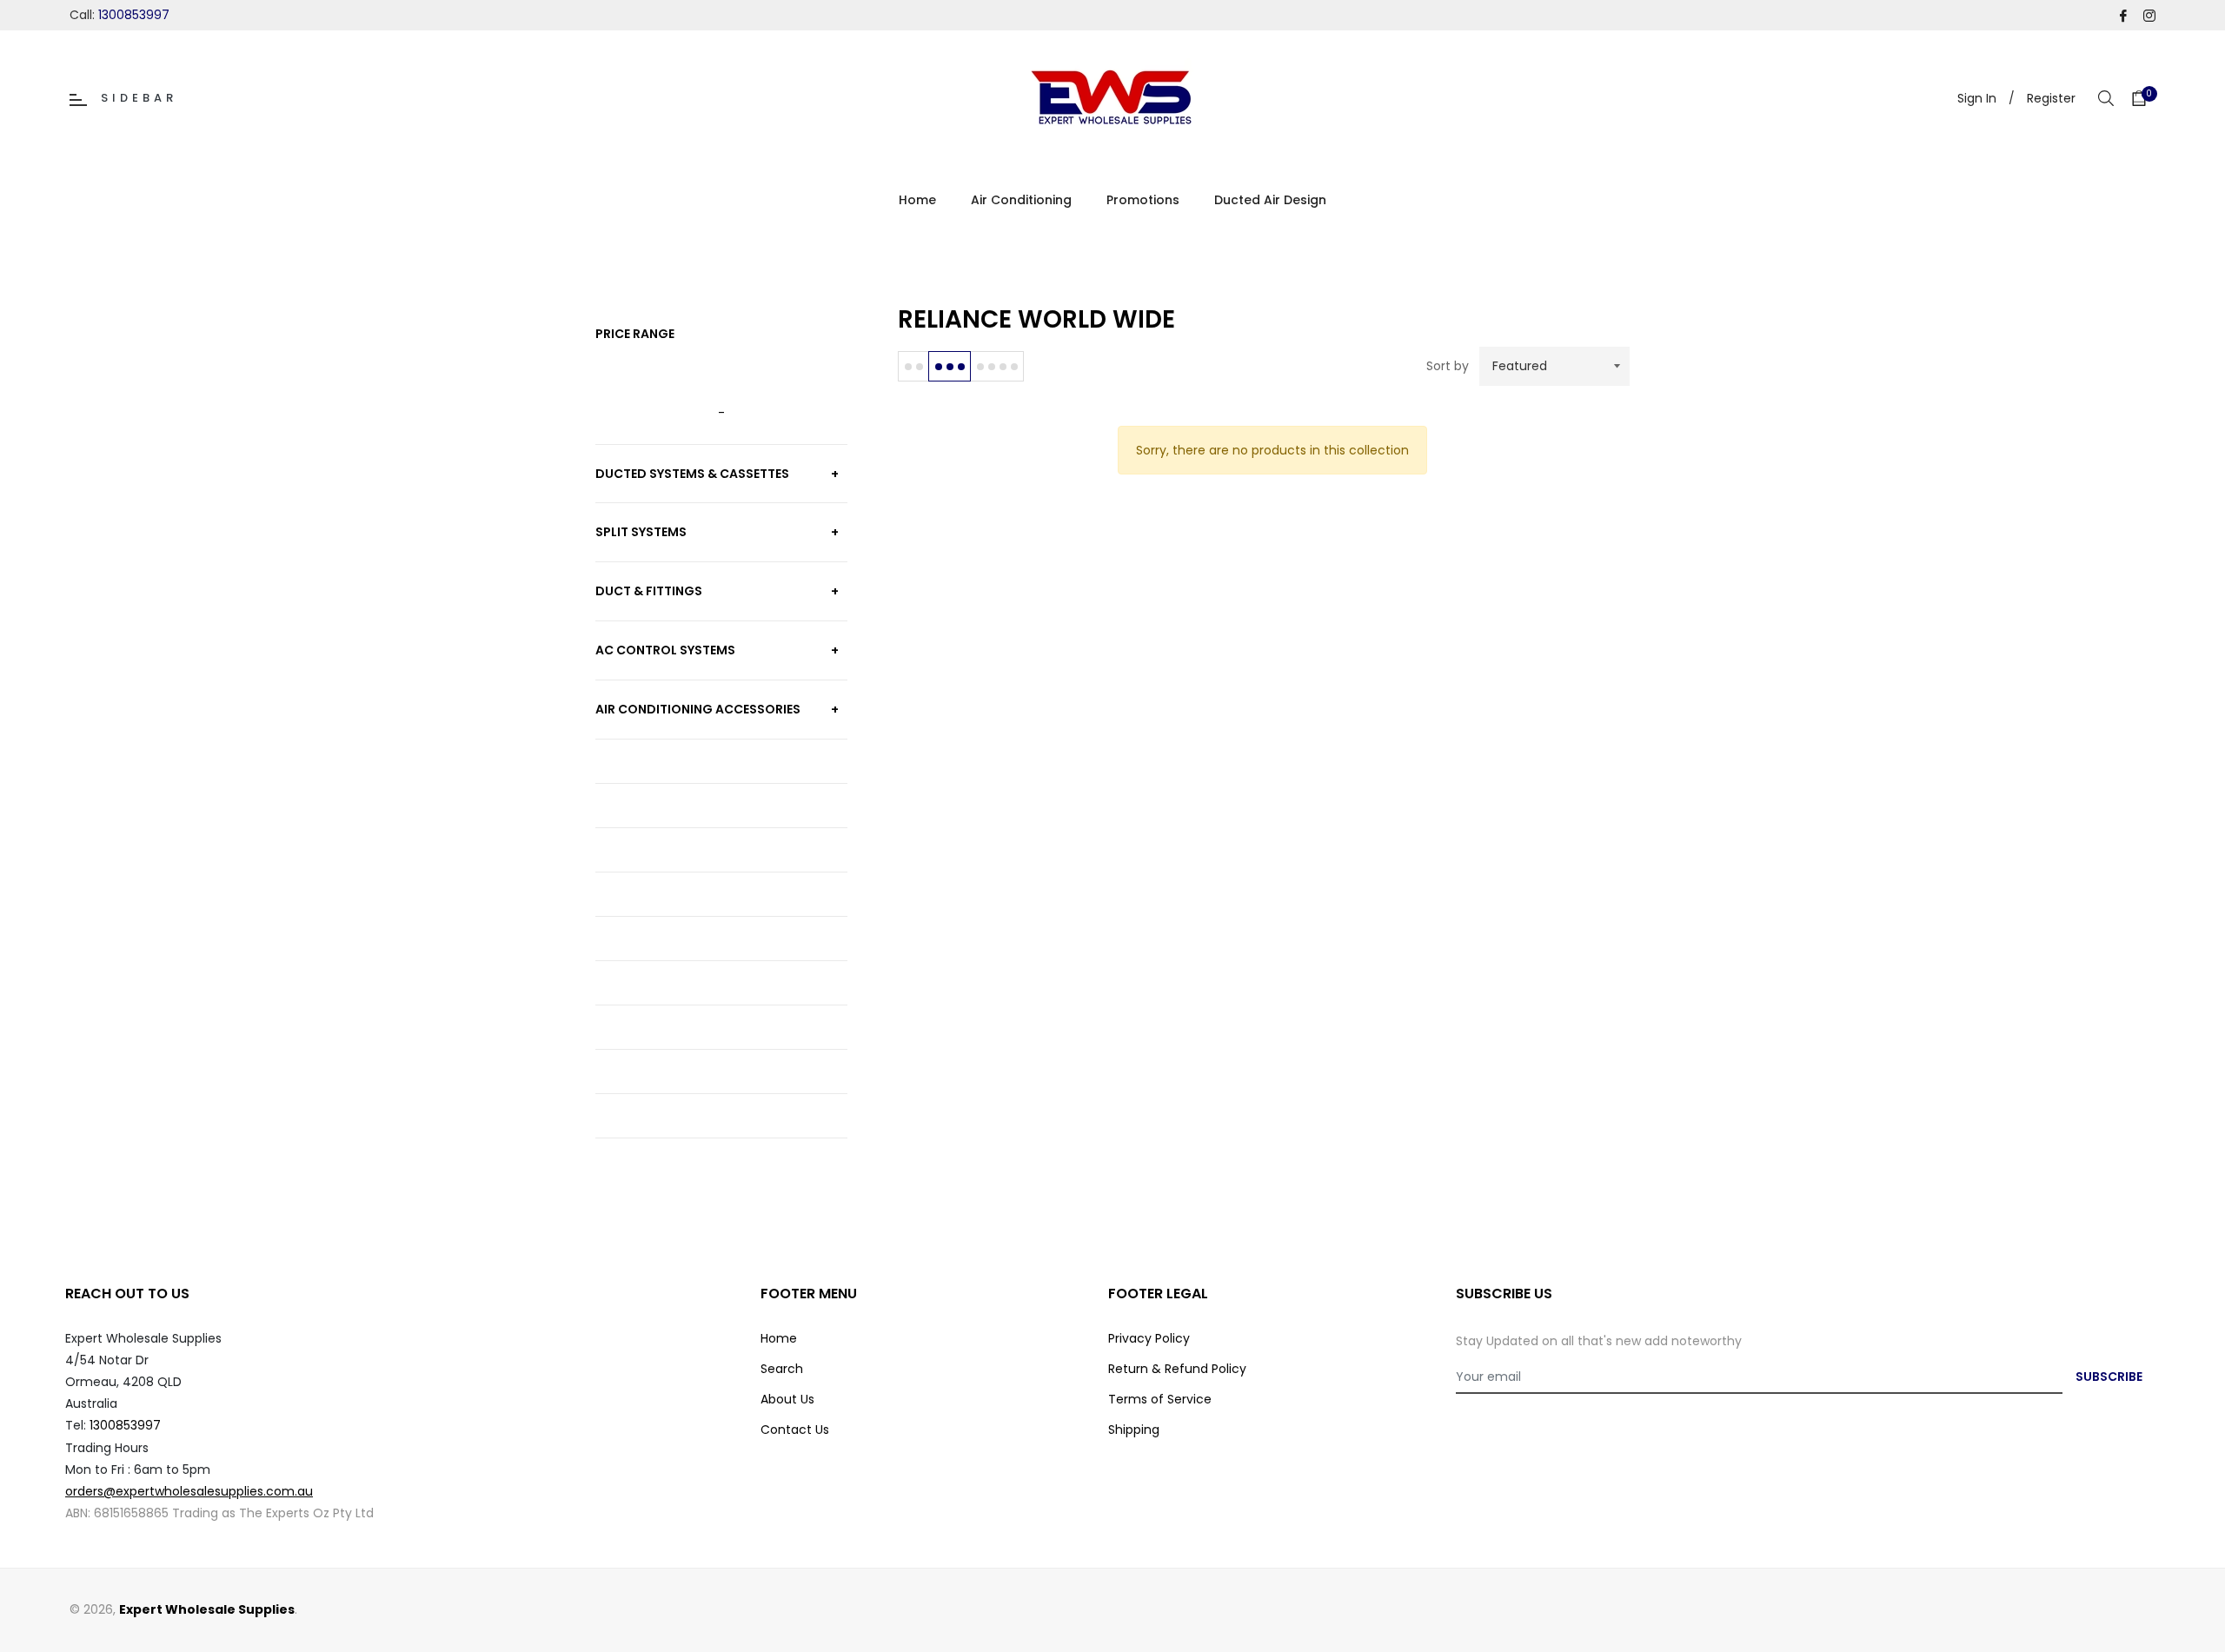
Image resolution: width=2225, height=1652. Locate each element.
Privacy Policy (1149, 1338)
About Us (787, 1399)
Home (779, 1338)
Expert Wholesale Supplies (207, 1609)
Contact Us (795, 1430)
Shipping (1134, 1430)
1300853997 (134, 15)
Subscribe (2109, 1377)
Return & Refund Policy (1177, 1369)
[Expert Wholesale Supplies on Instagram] (2149, 15)
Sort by (1448, 366)
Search (782, 1369)
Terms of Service (1160, 1399)
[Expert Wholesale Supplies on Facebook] (2123, 15)
